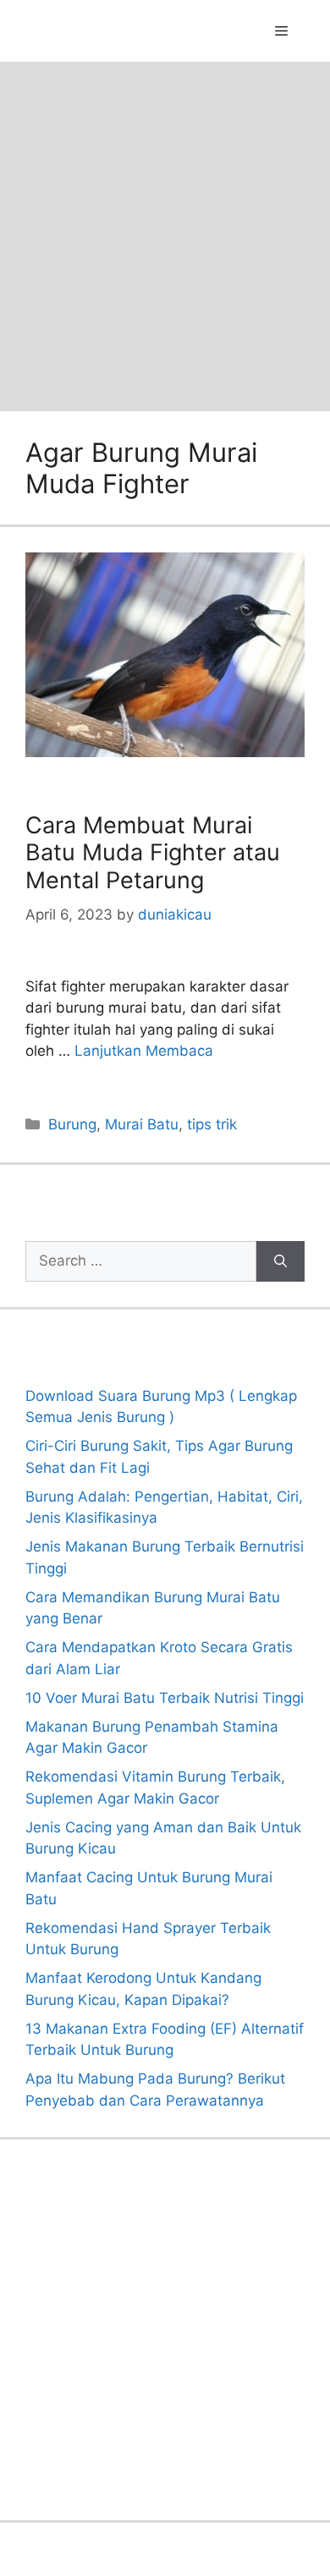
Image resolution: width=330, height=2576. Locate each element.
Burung (72, 1124)
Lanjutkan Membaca (144, 1051)
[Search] (280, 1261)
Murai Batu (142, 1124)
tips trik (212, 1124)
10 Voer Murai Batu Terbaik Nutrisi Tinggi (165, 1698)
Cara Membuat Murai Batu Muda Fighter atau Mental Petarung (153, 853)
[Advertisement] (165, 235)
